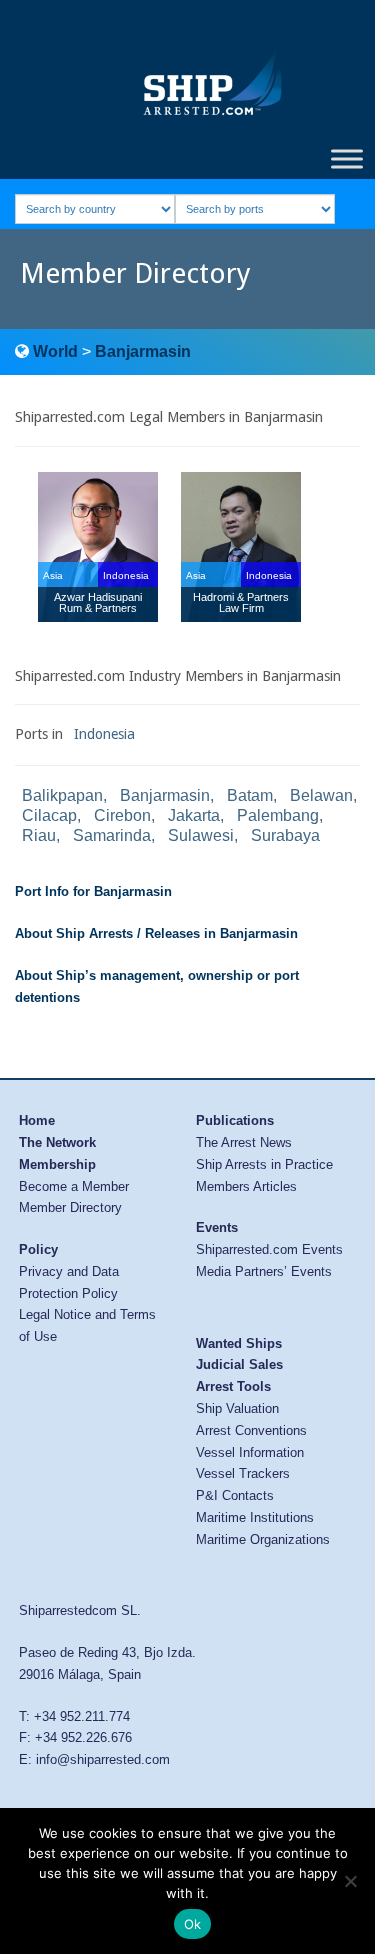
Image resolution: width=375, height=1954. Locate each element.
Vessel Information (250, 1452)
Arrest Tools (233, 1386)
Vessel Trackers (243, 1473)
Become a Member (74, 1186)
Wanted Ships (239, 1343)
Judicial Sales (239, 1364)
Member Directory (70, 1207)
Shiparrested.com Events (269, 1249)
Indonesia (104, 734)
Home (37, 1120)
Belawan (321, 795)
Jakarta (194, 815)
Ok (193, 1924)
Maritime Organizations (263, 1539)
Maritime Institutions (255, 1517)
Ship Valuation (237, 1408)
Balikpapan (62, 795)
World (55, 351)
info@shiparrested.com (103, 1759)
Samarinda (112, 835)
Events (217, 1227)
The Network (57, 1142)
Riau (39, 835)
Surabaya (285, 835)
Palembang (278, 815)
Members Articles (246, 1186)
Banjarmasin (143, 351)
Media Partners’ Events (264, 1271)
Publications (235, 1120)
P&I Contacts (235, 1495)
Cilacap (49, 815)
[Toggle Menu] (347, 158)
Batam (250, 795)
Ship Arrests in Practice (264, 1164)
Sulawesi (201, 835)
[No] (350, 1881)
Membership (57, 1164)
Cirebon (122, 815)
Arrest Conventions (251, 1430)
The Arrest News (244, 1142)
